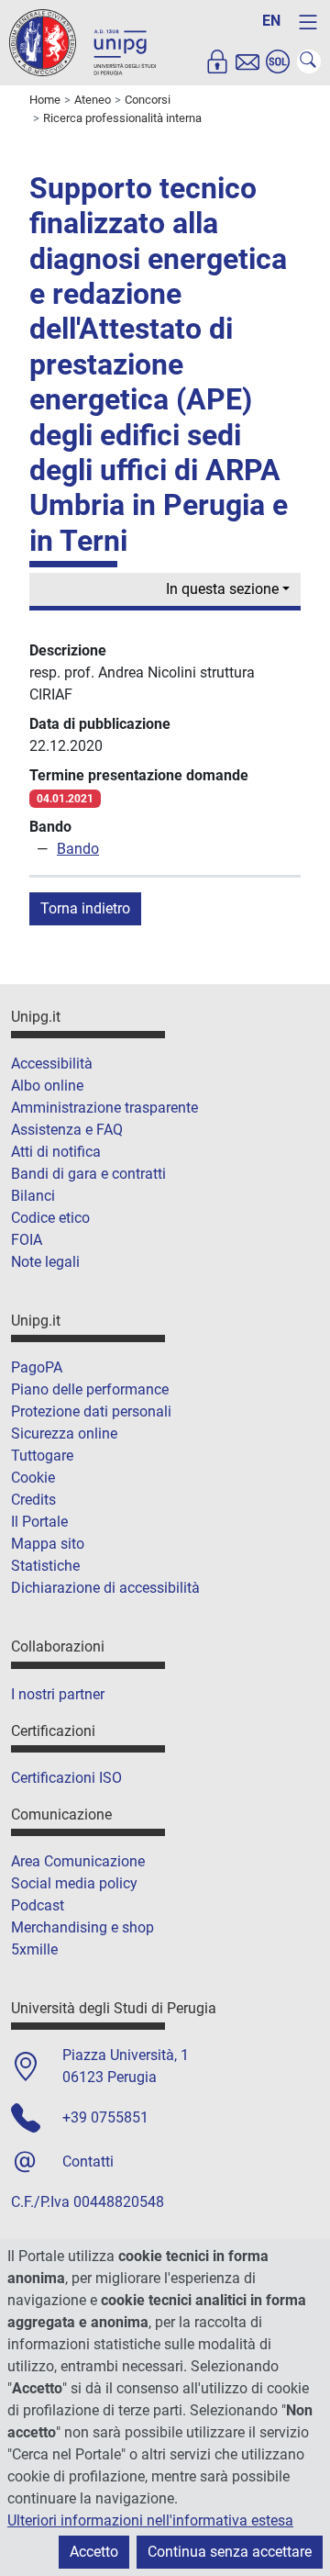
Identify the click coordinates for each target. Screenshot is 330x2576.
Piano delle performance (90, 1389)
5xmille (34, 1949)
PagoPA (37, 1367)
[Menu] (308, 22)
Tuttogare (42, 1456)
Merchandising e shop (82, 1927)
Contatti (88, 2162)
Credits (33, 1500)
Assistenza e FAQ (67, 1130)
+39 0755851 (105, 2117)
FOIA (27, 1240)
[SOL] (278, 62)
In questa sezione (222, 589)
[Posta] (247, 62)
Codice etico (50, 1218)
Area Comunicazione (78, 1861)
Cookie (33, 1478)
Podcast (38, 1905)
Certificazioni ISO (66, 1778)
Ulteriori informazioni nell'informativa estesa (150, 2520)
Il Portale (39, 1522)
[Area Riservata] (217, 62)
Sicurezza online (64, 1434)
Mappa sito (48, 1544)
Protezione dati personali (91, 1411)
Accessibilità (52, 1064)
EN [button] (271, 21)
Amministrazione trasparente (104, 1108)
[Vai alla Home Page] (82, 42)
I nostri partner (58, 1694)
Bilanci (33, 1196)
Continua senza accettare (230, 2552)
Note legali (45, 1262)
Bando (78, 849)
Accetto (94, 2552)
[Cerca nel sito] (309, 62)
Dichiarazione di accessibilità (105, 1588)
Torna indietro (85, 908)
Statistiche (45, 1566)
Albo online (47, 1086)
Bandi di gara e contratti (88, 1174)
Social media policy (74, 1883)
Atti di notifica (56, 1152)
